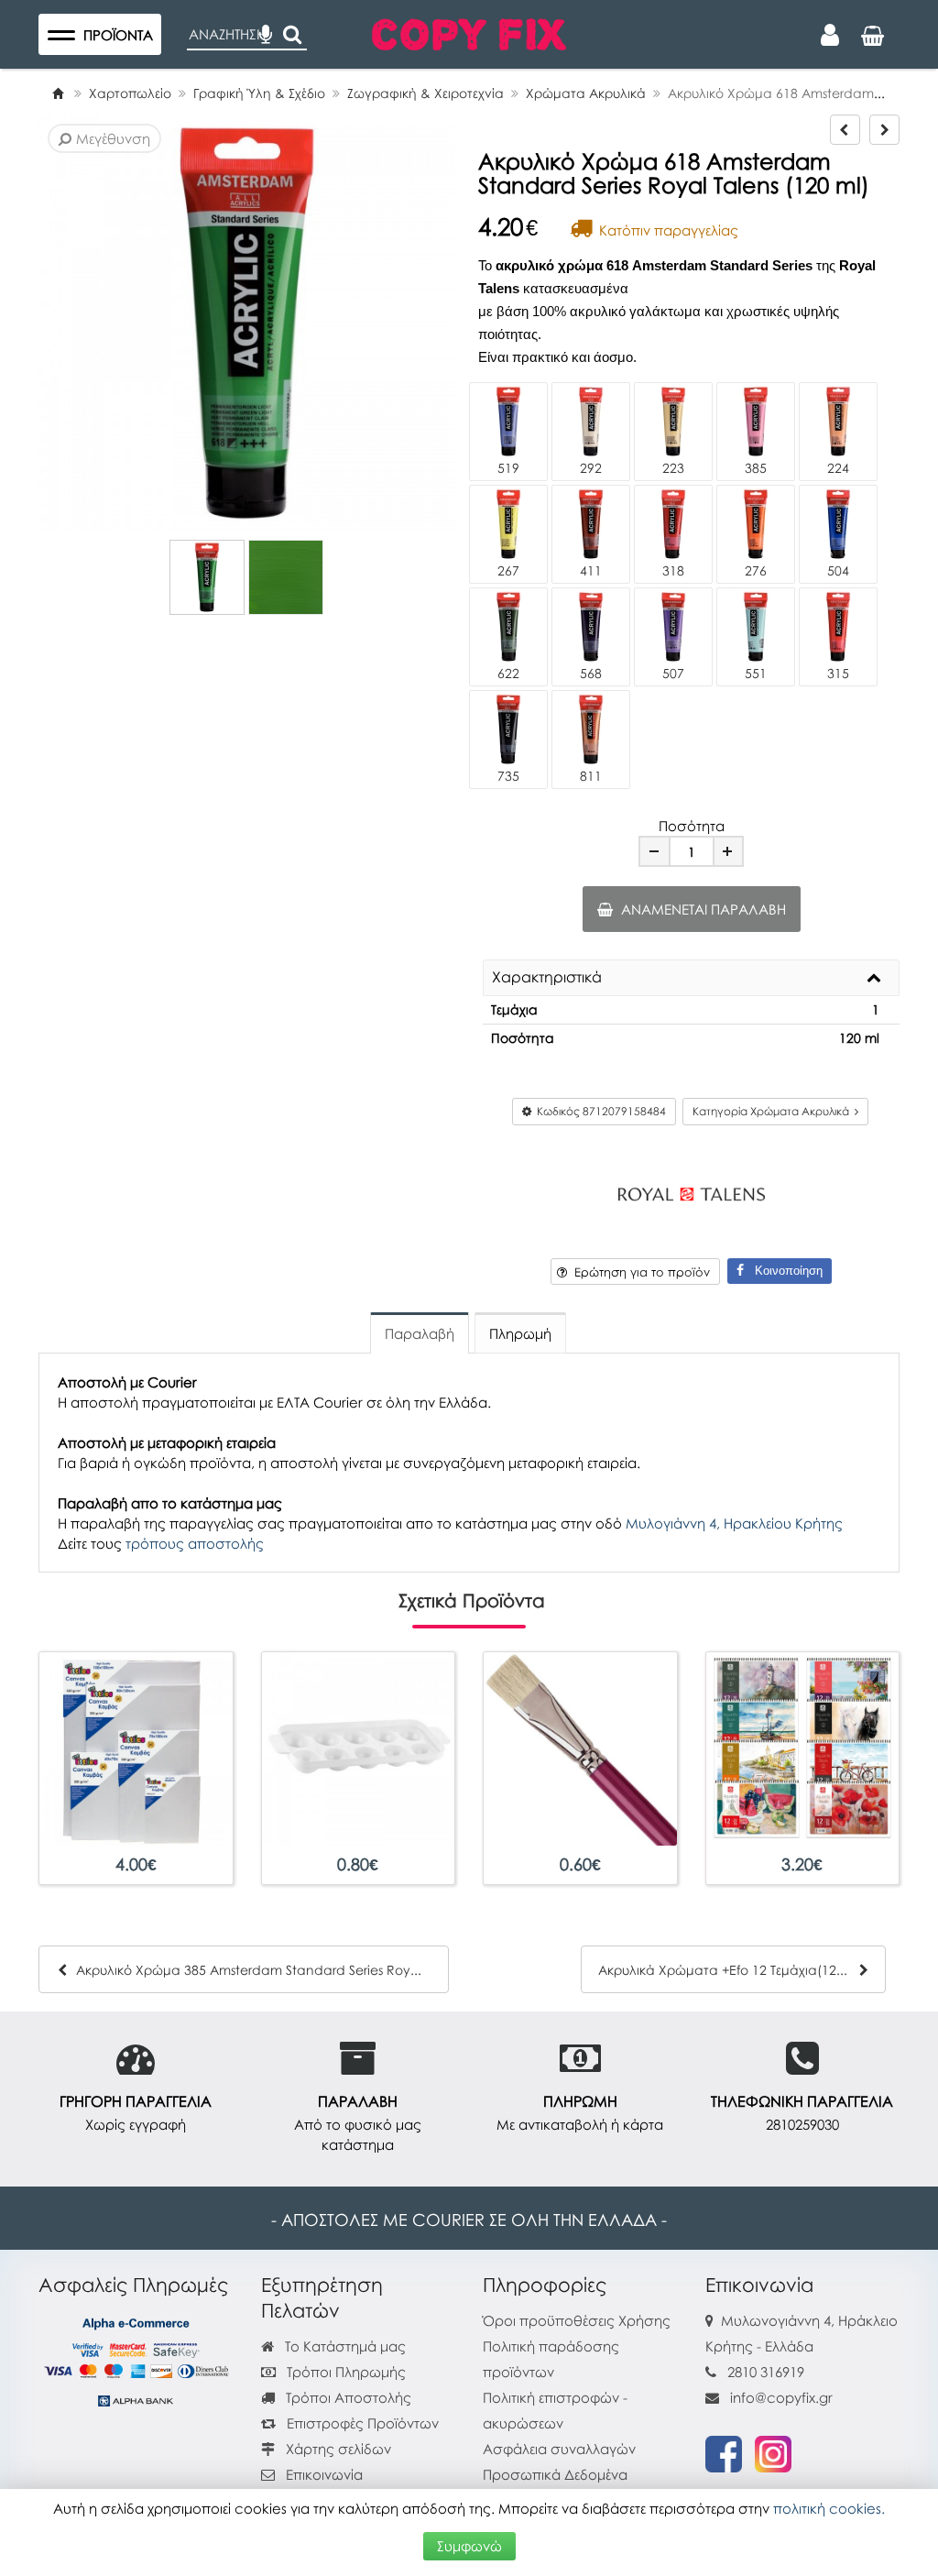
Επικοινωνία (324, 2474)
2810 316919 (766, 2372)
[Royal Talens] (692, 1192)
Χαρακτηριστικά (547, 978)
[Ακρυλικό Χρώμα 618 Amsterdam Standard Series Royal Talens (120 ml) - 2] (286, 577)
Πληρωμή (520, 1333)
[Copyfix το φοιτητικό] (469, 32)
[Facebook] (724, 2452)
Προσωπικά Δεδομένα (555, 2474)
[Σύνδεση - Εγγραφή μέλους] (830, 35)
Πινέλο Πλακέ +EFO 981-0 (580, 1864)
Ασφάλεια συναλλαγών (559, 2449)
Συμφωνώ (469, 2546)
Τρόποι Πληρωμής (344, 2372)
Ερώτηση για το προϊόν (638, 1272)
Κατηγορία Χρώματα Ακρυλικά (774, 1111)
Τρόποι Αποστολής (347, 2397)
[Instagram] (773, 2452)
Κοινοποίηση (783, 1271)
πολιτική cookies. (829, 2508)
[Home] (58, 93)
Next (69, 324)
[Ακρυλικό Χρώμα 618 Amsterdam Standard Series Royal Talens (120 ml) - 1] (207, 577)
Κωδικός (599, 1111)
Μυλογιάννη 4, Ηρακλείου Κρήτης (734, 1523)
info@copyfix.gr (780, 2397)
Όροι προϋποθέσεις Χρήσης (577, 2320)
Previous (42, 324)
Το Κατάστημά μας (344, 2346)
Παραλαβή (420, 1333)
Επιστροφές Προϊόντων (361, 2423)
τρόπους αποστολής (195, 1543)
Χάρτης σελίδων (337, 2449)
